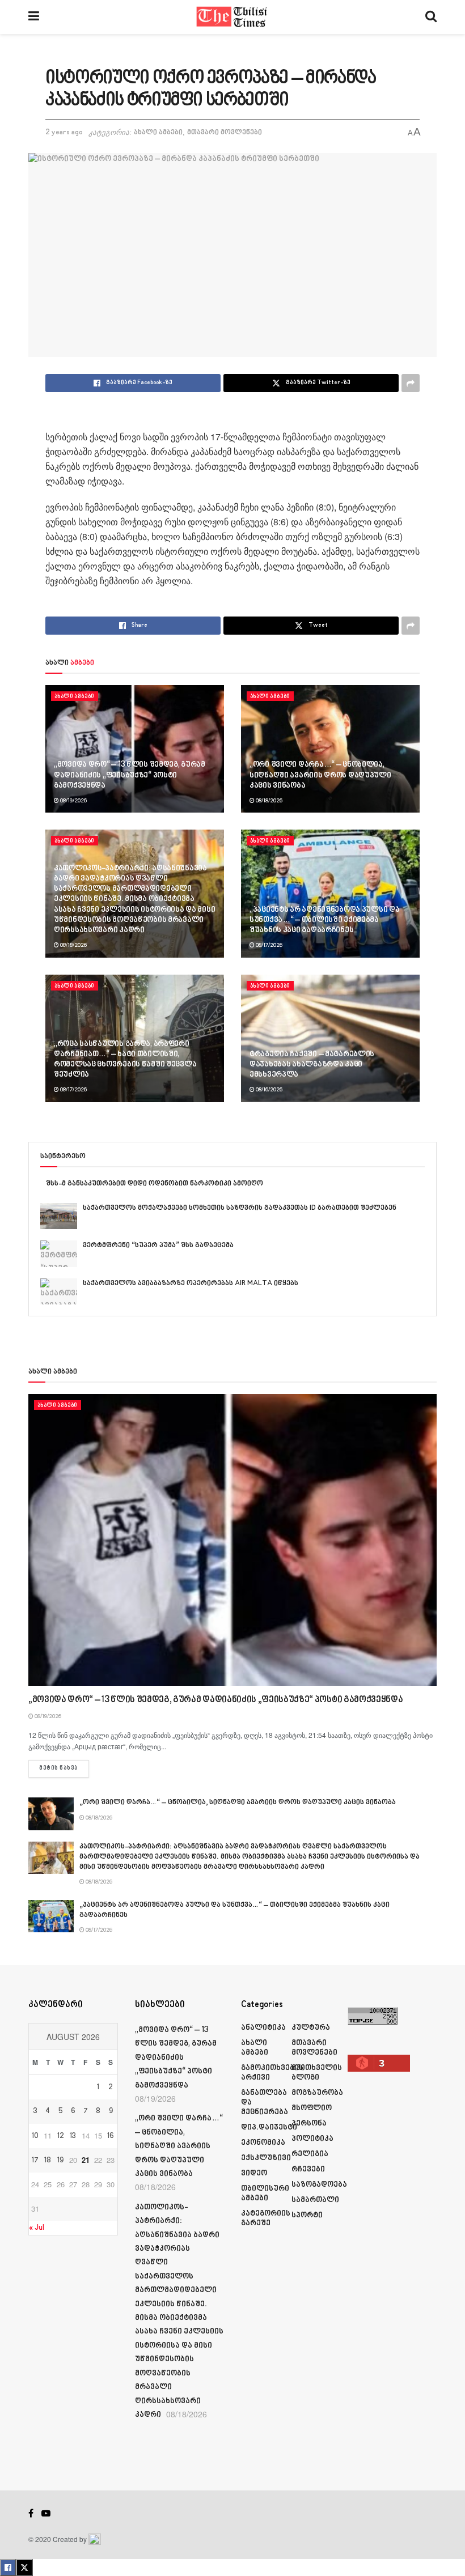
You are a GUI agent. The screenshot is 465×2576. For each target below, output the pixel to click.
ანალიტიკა (263, 2028)
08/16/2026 (269, 1090)
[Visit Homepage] (232, 17)
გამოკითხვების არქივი (272, 2073)
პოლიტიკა (312, 2139)
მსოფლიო (312, 2108)
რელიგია (310, 2154)
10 (35, 2136)
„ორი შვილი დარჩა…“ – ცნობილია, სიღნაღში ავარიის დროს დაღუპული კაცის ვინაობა (320, 775)
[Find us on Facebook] (31, 2514)
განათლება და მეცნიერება (265, 2103)
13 (73, 2136)
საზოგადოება (319, 2185)
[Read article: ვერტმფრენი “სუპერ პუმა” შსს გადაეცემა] (59, 1253)
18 (48, 2161)
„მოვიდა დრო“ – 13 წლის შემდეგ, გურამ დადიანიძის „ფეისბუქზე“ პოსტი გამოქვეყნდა (130, 775)
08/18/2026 (269, 801)
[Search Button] (431, 17)
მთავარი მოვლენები (225, 133)
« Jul (37, 2228)
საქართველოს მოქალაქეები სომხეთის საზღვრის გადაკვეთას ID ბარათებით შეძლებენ (240, 1208)
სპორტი (307, 2215)
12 (61, 2136)
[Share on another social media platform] (411, 383)
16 (111, 2136)
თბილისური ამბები (265, 2194)
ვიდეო (254, 2173)
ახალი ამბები (158, 133)
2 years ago (64, 133)
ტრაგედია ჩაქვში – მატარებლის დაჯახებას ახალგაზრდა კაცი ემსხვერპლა (312, 1064)
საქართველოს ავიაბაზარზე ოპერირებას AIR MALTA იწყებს (191, 1283)
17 (35, 2161)
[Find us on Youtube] (46, 2514)
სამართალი (315, 2200)
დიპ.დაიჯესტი (269, 2127)
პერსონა (309, 2124)
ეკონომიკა (263, 2143)
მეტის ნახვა (64, 1768)
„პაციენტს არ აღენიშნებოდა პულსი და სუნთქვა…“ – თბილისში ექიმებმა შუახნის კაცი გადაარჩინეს (324, 920)
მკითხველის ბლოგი (317, 2073)
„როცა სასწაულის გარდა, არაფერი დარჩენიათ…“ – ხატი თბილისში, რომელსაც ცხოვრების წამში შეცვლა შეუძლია (125, 1060)
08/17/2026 (269, 945)
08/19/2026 (73, 801)
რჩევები (308, 2169)
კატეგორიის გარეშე (266, 2218)
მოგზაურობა (317, 2093)
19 (60, 2161)
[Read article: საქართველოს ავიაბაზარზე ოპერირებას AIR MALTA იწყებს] (59, 1291)
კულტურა (311, 2028)
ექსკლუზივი (266, 2158)
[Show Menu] (34, 17)
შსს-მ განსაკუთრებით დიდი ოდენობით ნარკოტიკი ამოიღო (155, 1184)
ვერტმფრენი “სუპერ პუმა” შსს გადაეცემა (158, 1246)
